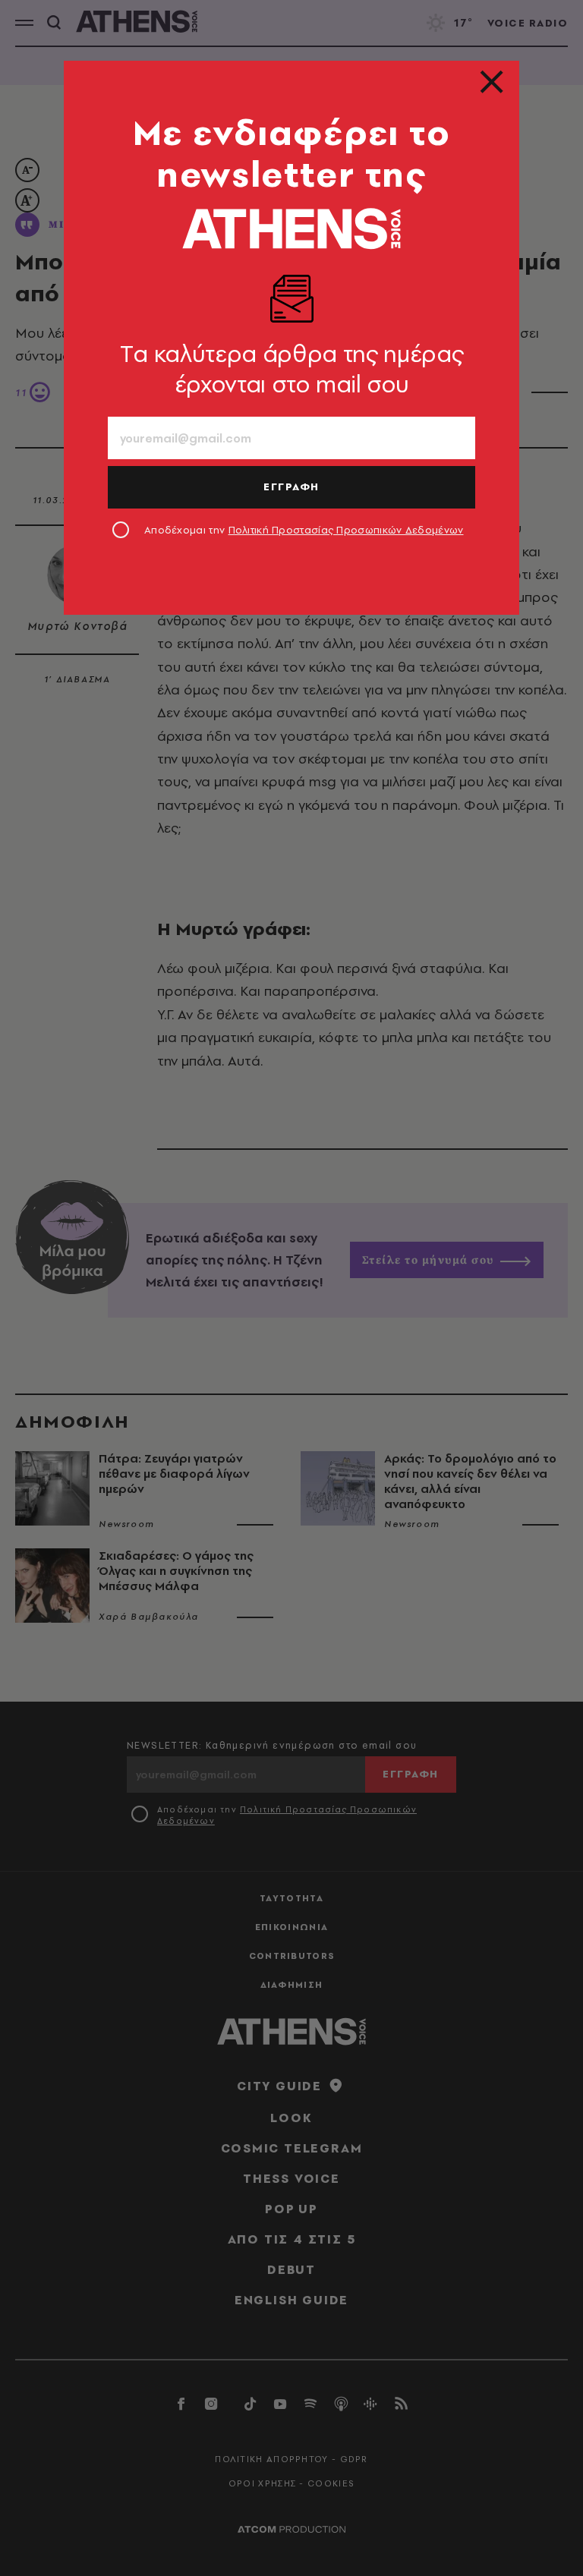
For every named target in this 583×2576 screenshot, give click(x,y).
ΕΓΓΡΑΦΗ (291, 487)
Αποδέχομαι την (304, 530)
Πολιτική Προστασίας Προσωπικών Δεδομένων (346, 530)
